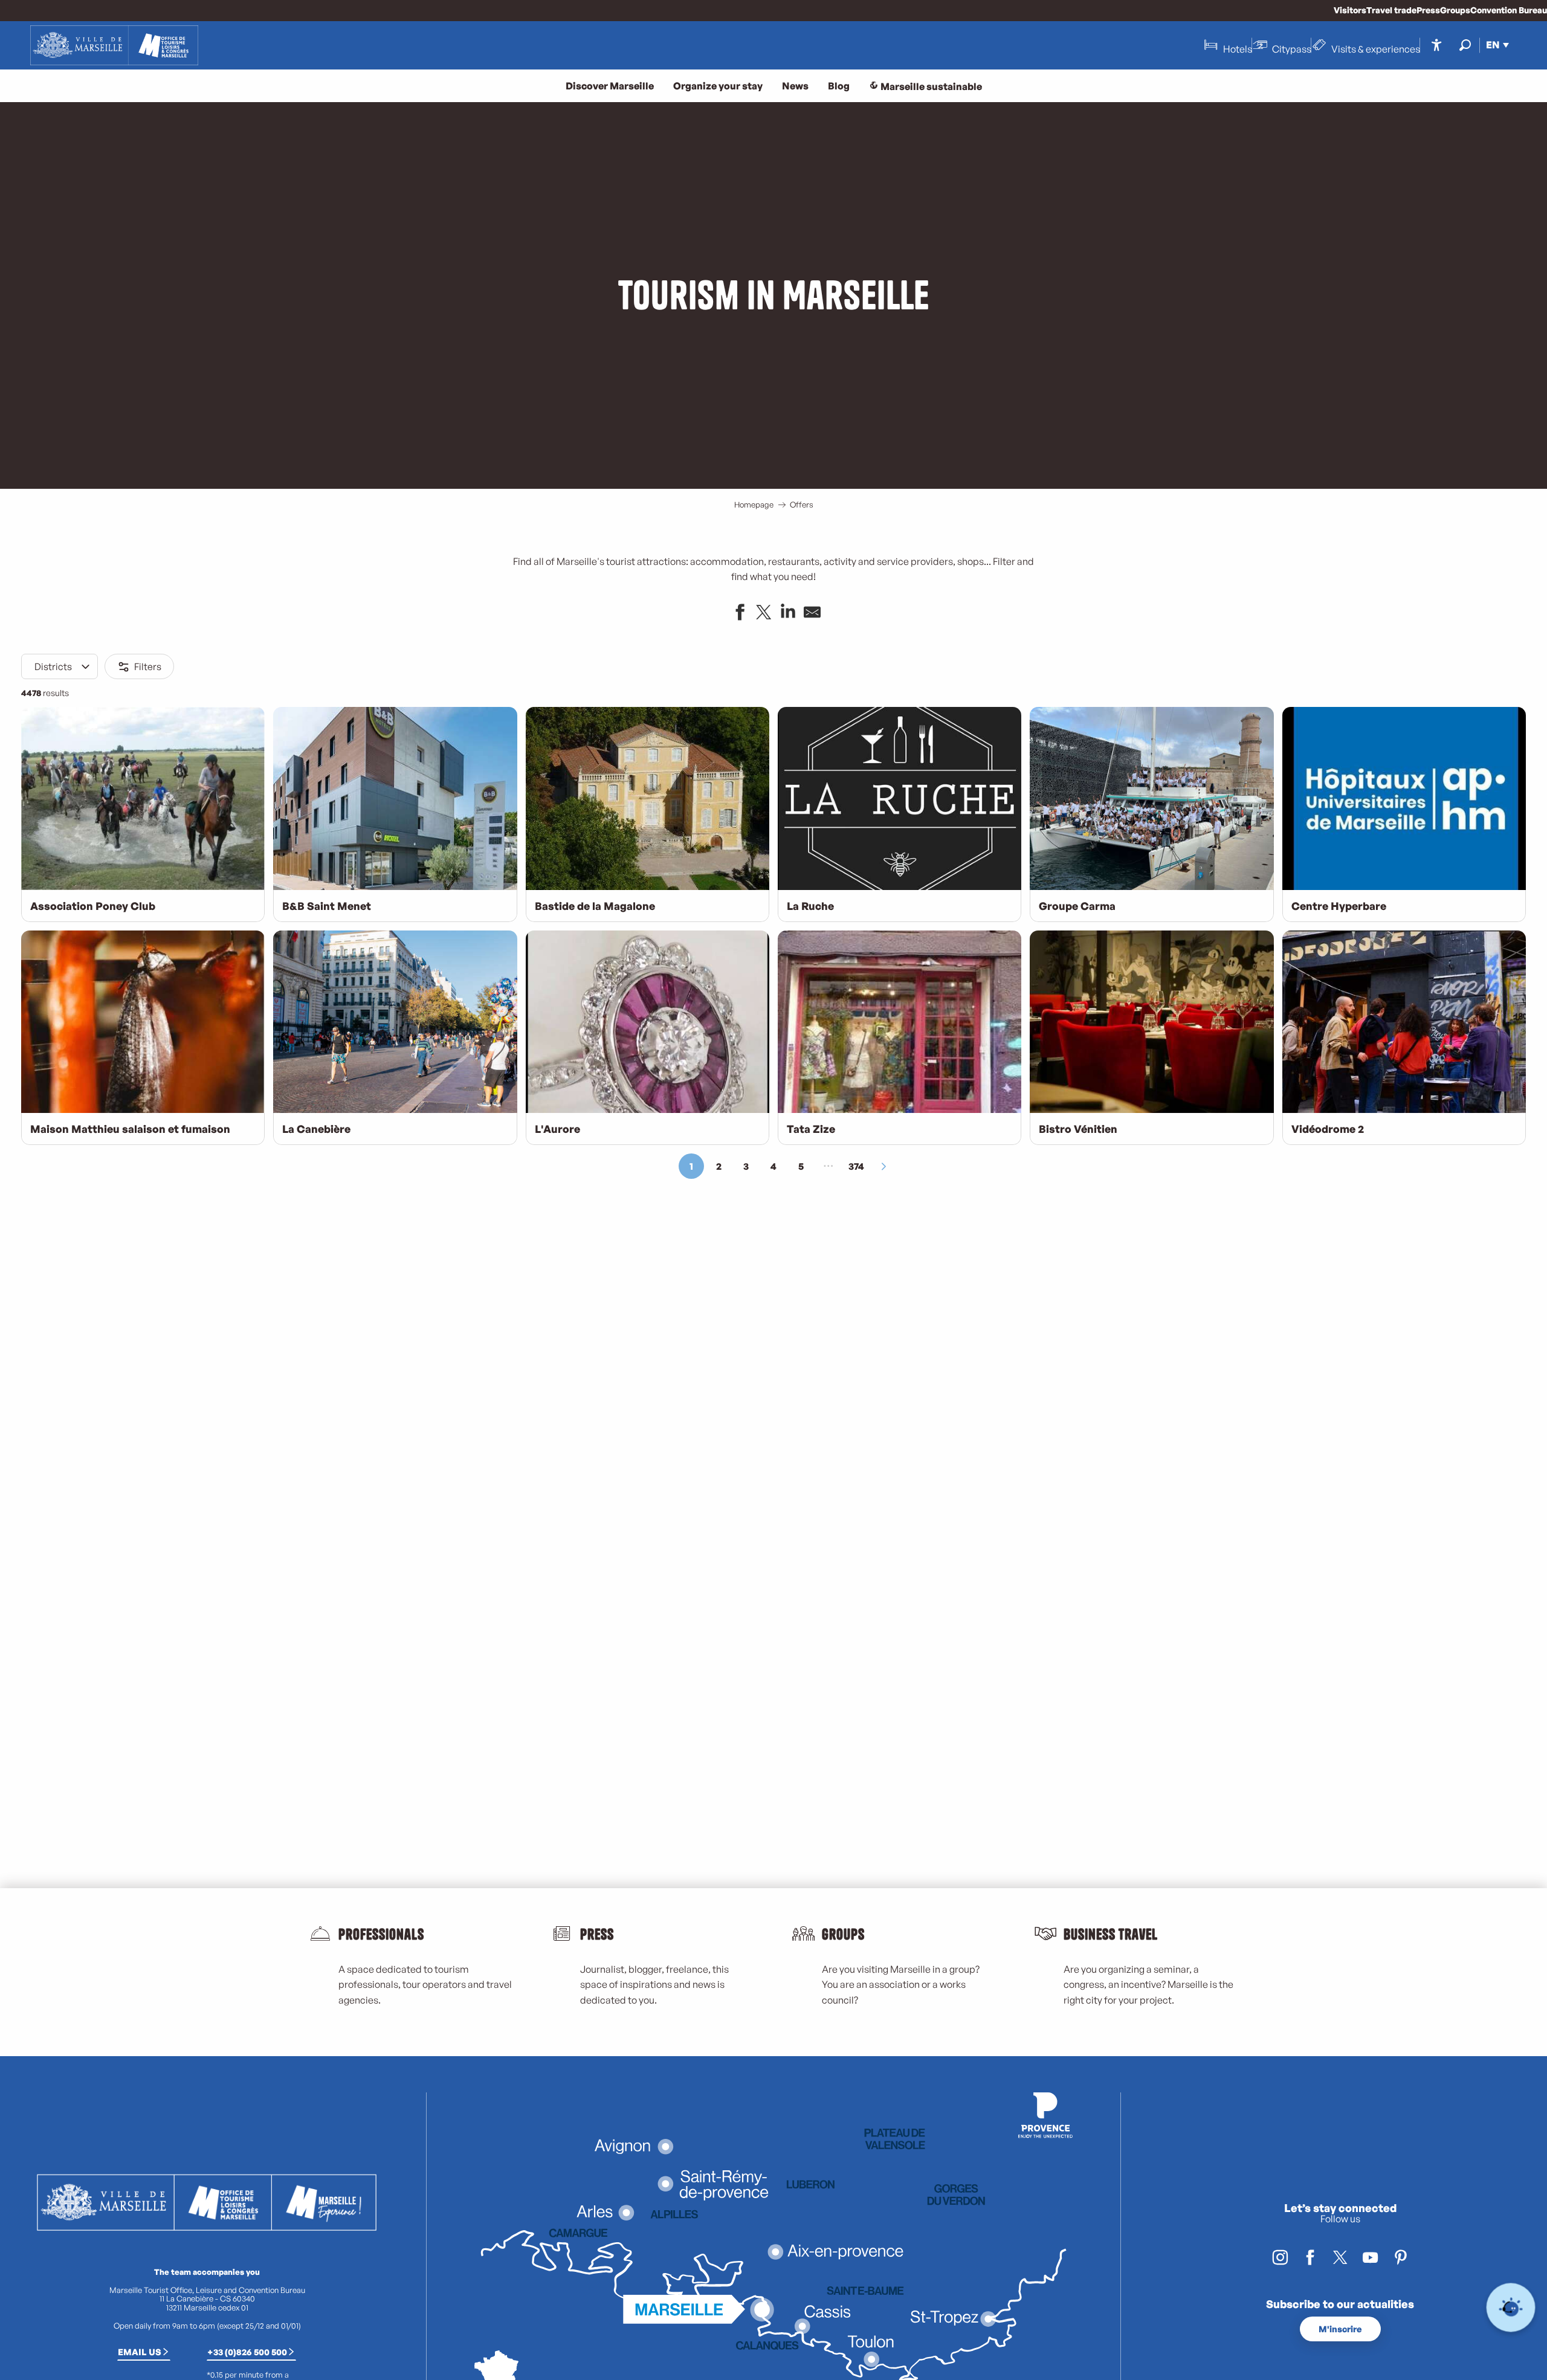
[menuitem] (114, 45)
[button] (1465, 45)
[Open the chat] (1511, 2308)
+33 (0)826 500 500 (247, 2352)
